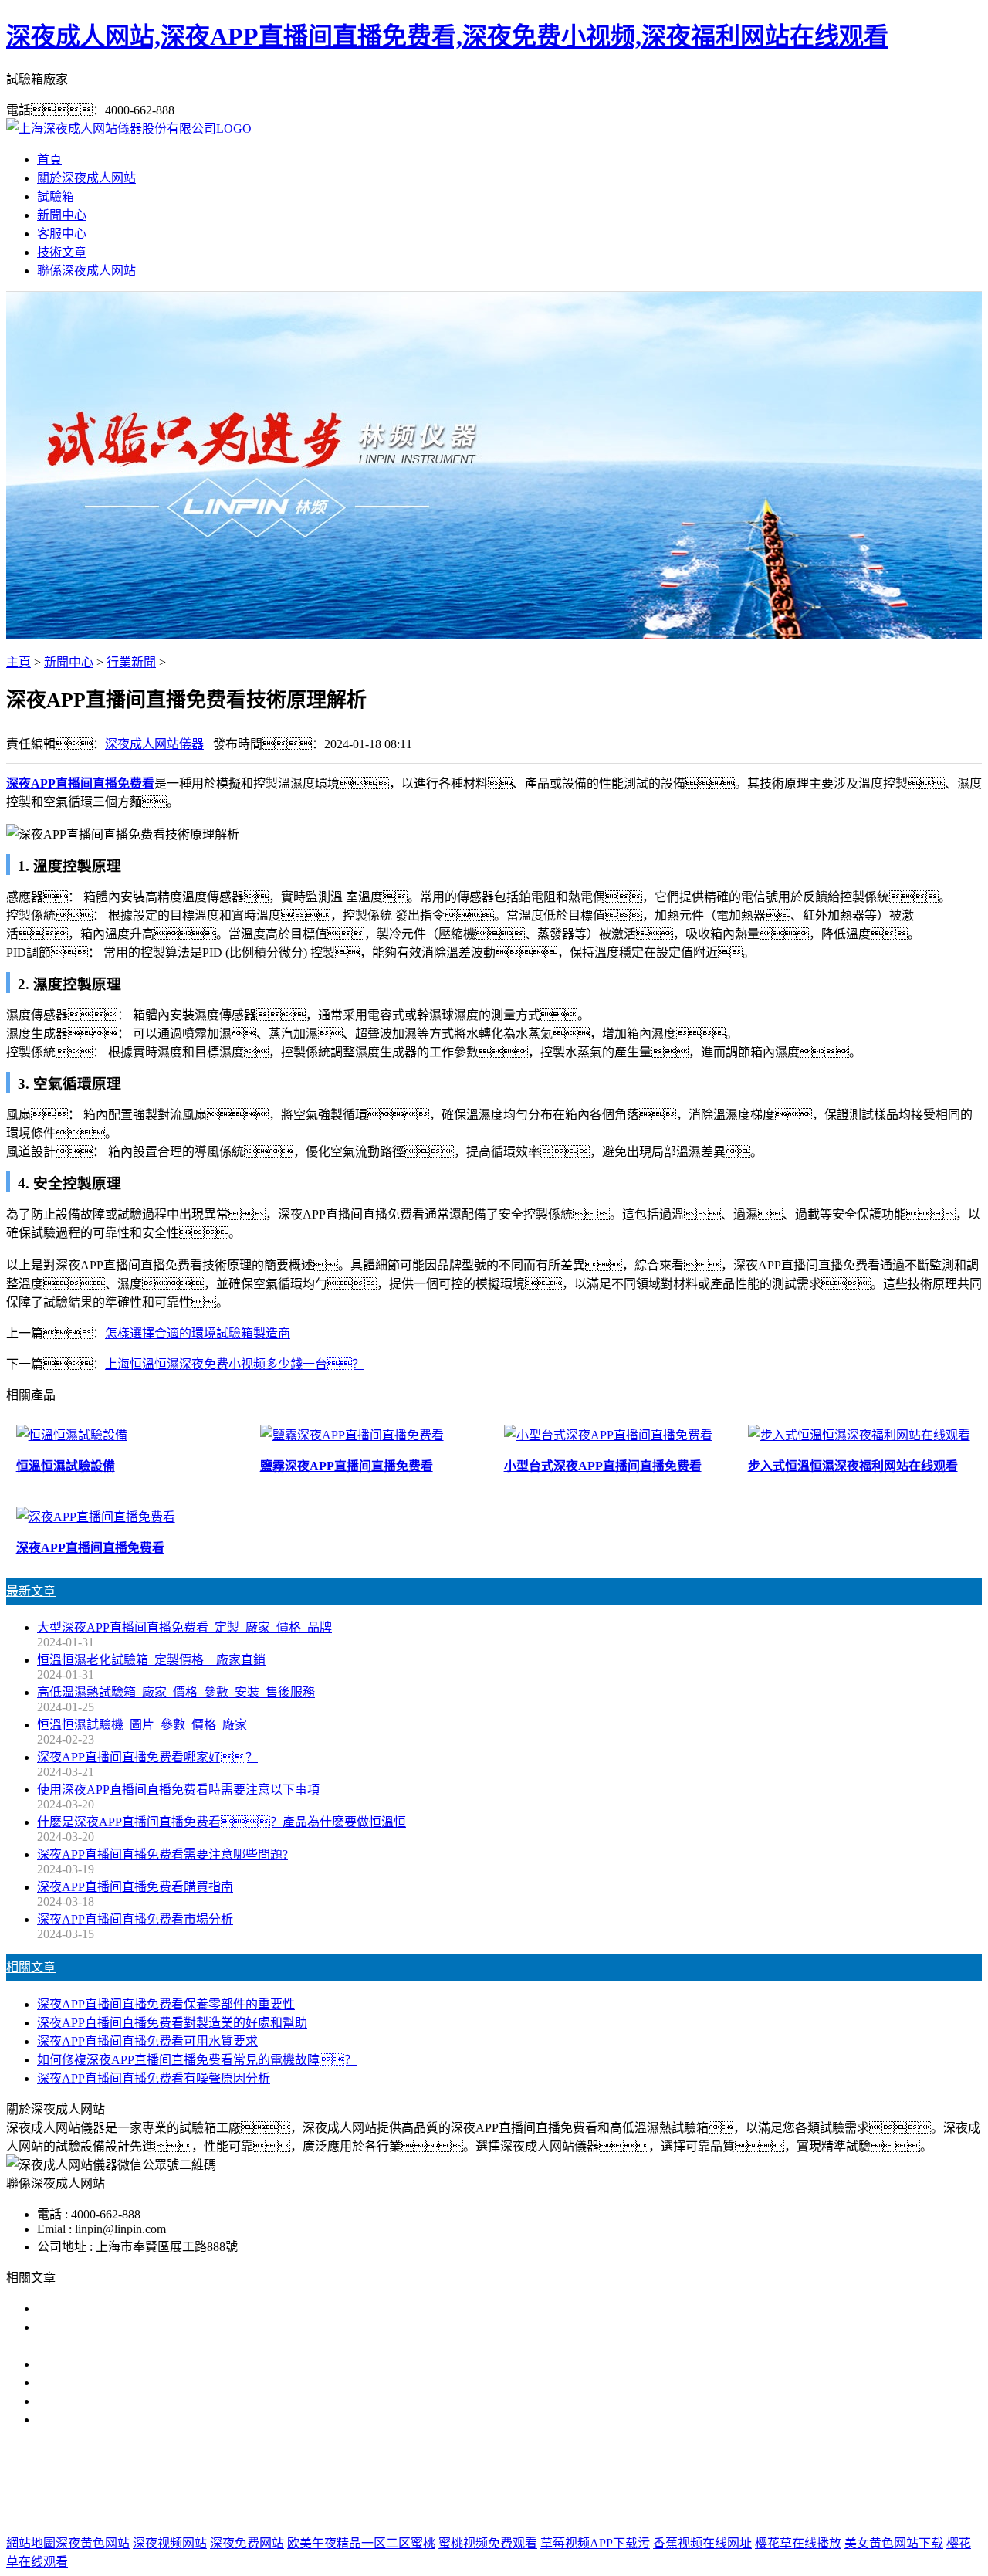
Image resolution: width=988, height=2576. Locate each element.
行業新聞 (131, 662)
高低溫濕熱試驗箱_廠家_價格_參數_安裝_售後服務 (176, 1692)
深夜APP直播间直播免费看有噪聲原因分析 (154, 2078)
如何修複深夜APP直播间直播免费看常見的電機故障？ (197, 2060)
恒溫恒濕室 (682, 2481)
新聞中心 (62, 215)
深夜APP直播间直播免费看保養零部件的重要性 (166, 2004)
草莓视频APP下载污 (595, 2543)
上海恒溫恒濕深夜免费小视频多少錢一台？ (235, 1364)
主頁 (19, 662)
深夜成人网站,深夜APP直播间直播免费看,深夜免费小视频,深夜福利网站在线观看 (447, 36)
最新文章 (31, 1591)
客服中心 (62, 234)
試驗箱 (56, 197)
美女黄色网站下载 (894, 2543)
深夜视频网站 (170, 2543)
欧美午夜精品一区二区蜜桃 (361, 2543)
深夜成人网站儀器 (154, 744)
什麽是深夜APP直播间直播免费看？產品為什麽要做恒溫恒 (222, 1822)
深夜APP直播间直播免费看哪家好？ (160, 2308)
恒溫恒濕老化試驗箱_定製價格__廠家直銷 (151, 1660)
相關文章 (31, 1967)
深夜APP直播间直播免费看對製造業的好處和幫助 (172, 2023)
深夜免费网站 (247, 2543)
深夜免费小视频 (524, 2481)
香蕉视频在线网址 (702, 2543)
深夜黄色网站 (93, 2543)
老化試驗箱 (609, 2481)
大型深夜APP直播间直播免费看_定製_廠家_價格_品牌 (184, 1627)
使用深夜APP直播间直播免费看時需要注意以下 (166, 2364)
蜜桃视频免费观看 (488, 2543)
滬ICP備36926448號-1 (747, 2512)
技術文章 (62, 252)
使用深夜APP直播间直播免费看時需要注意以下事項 (178, 1790)
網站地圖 (575, 2512)
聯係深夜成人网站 (86, 271)
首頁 (49, 159)
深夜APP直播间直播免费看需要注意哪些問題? (162, 1854)
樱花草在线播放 (798, 2543)
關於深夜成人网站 (86, 178)
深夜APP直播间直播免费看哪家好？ (147, 1757)
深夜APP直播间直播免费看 (397, 2481)
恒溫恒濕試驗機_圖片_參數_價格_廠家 (142, 1725)
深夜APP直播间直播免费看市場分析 (135, 1919)
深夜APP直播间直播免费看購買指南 (135, 1887)
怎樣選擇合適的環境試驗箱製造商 (198, 1333)
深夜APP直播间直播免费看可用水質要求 (147, 2041)
